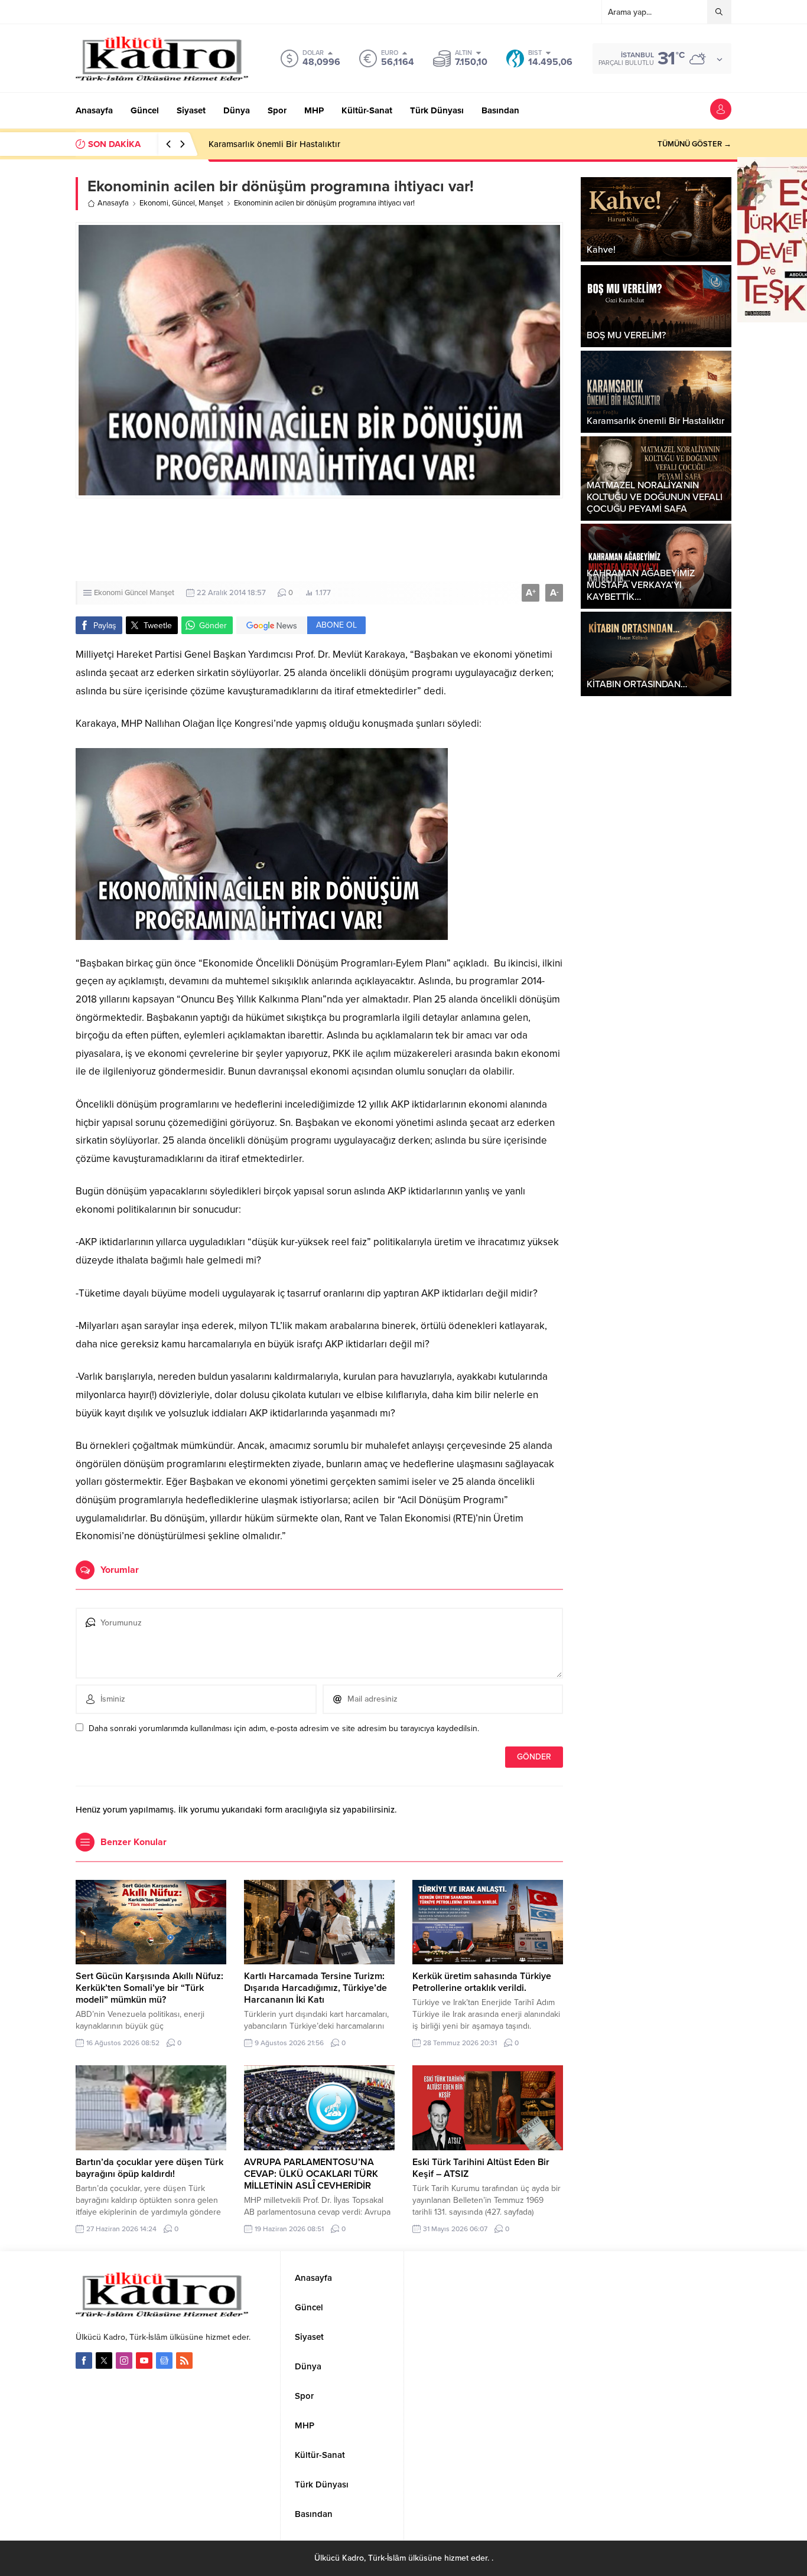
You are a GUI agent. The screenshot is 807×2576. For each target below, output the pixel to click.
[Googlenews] (164, 2360)
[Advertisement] (403, 540)
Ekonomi (154, 203)
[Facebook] (84, 2360)
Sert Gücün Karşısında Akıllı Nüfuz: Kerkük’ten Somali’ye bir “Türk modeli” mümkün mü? (149, 1988)
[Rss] (184, 2360)
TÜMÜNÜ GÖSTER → (694, 144)
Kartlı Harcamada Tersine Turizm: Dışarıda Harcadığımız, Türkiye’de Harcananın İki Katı (315, 1988)
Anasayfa (113, 203)
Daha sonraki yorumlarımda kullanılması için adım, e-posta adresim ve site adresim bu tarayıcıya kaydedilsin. (284, 1728)
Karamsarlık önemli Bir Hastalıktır (274, 144)
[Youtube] (144, 2360)
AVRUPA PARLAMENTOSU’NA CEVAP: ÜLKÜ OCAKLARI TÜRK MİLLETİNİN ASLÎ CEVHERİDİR (311, 2174)
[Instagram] (124, 2360)
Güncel (183, 203)
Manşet (211, 203)
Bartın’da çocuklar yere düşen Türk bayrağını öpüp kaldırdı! (149, 2168)
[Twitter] (104, 2360)
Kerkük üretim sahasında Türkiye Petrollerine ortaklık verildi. (482, 1982)
